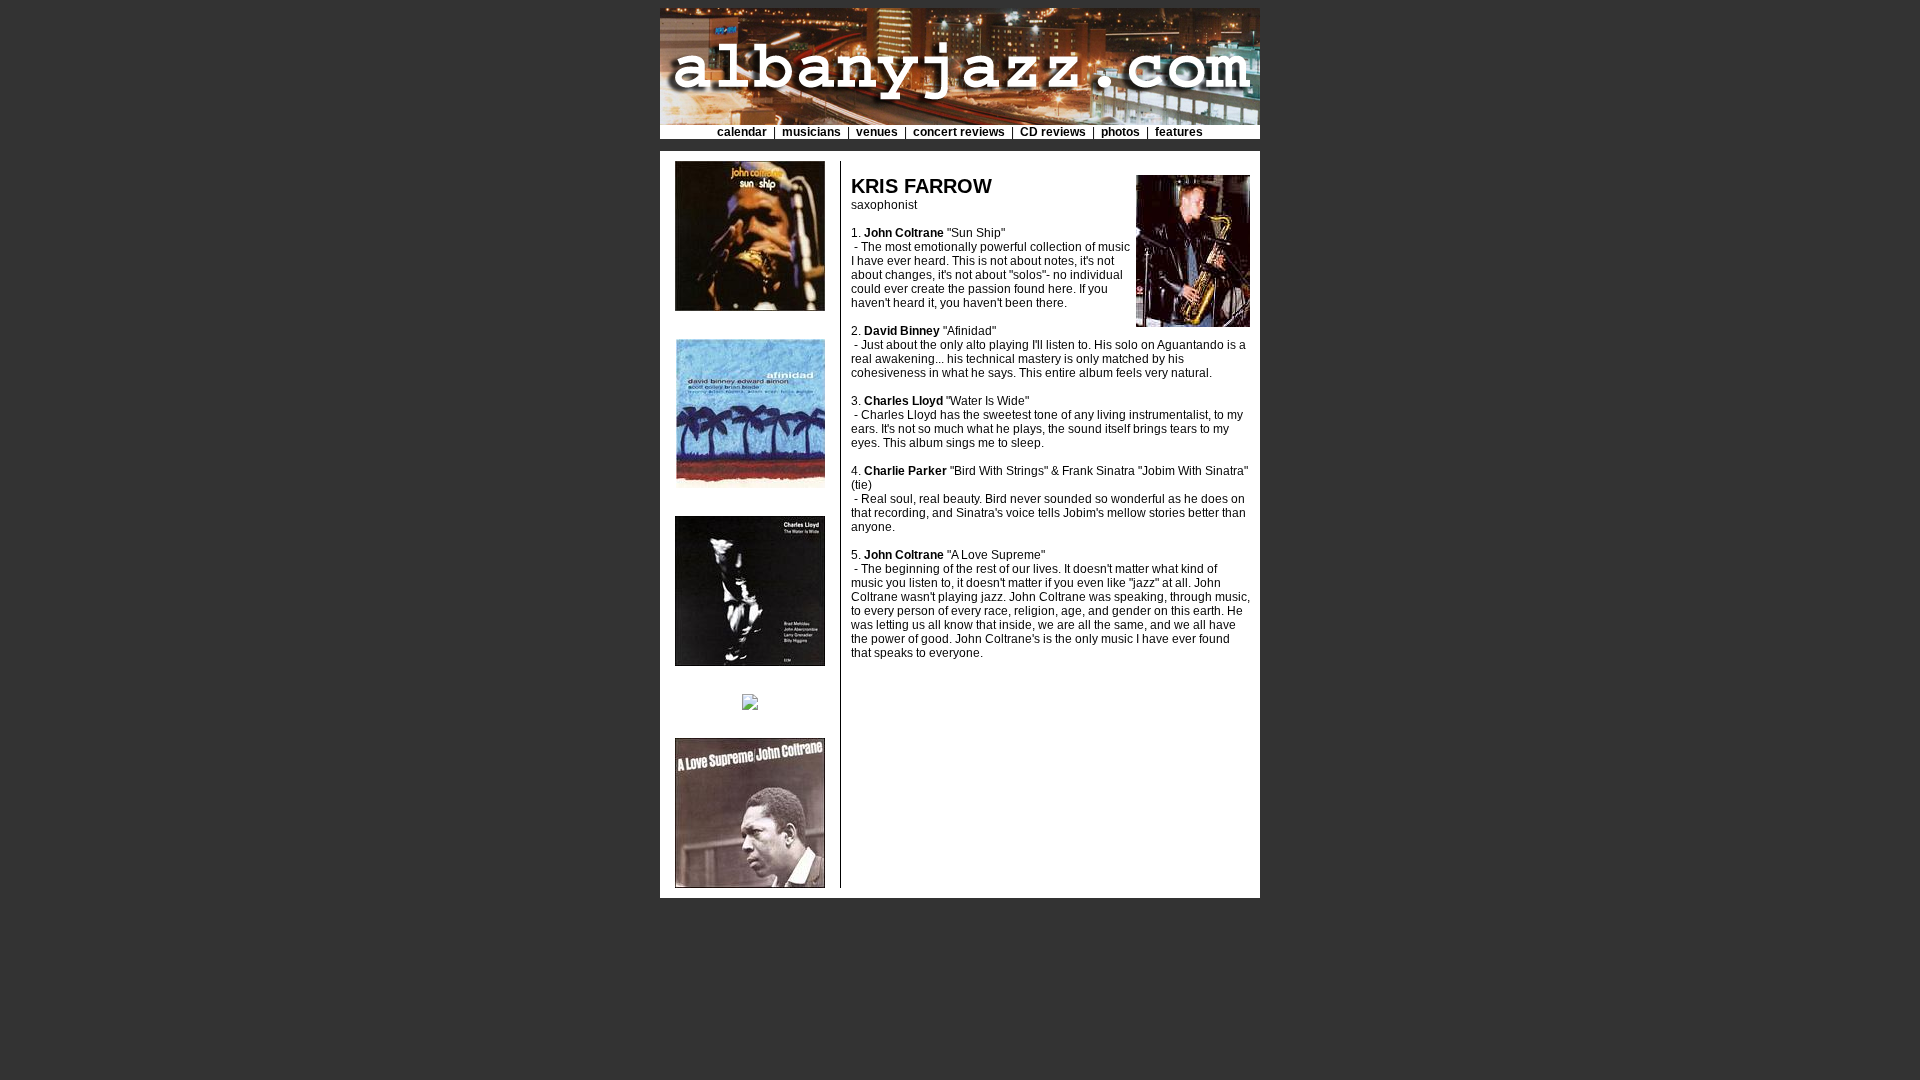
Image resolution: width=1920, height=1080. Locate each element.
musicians (811, 132)
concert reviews (959, 132)
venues (877, 132)
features (1179, 132)
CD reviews (1053, 132)
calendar (742, 132)
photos (1120, 132)
